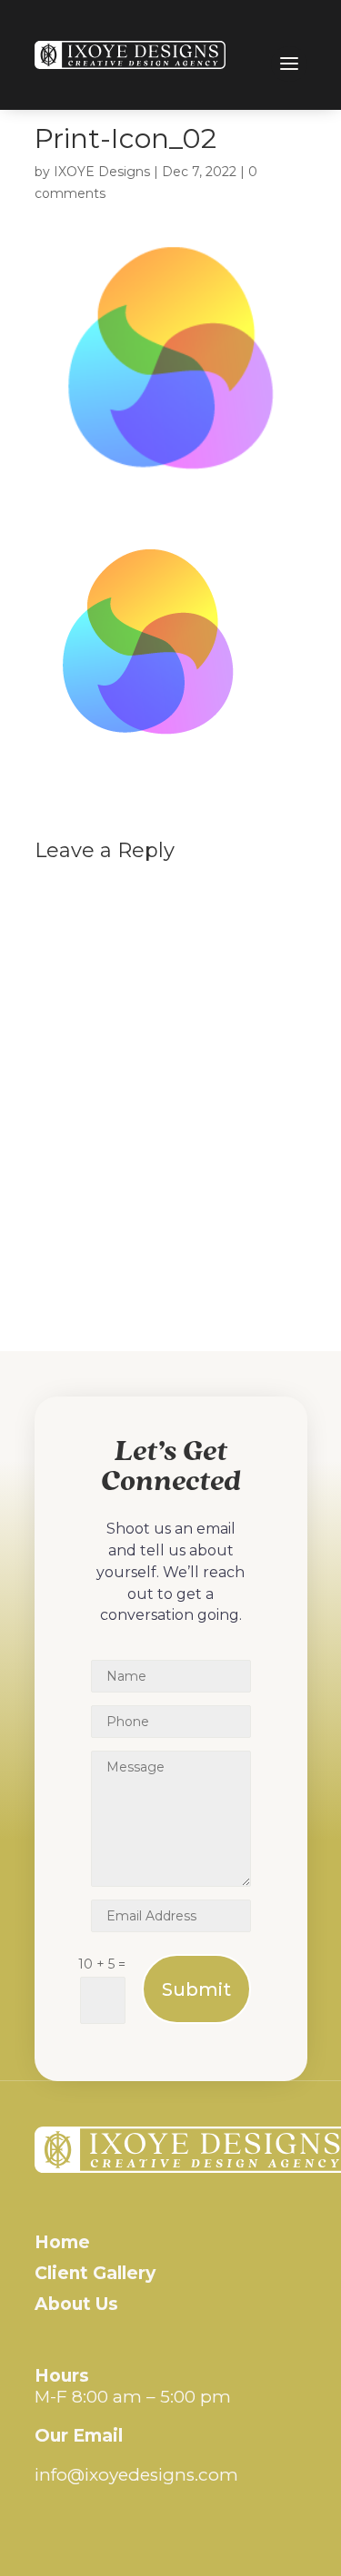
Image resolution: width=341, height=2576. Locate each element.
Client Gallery (95, 2273)
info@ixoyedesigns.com (136, 2475)
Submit (196, 1989)
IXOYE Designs (102, 172)
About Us (76, 2304)
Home (62, 2242)
